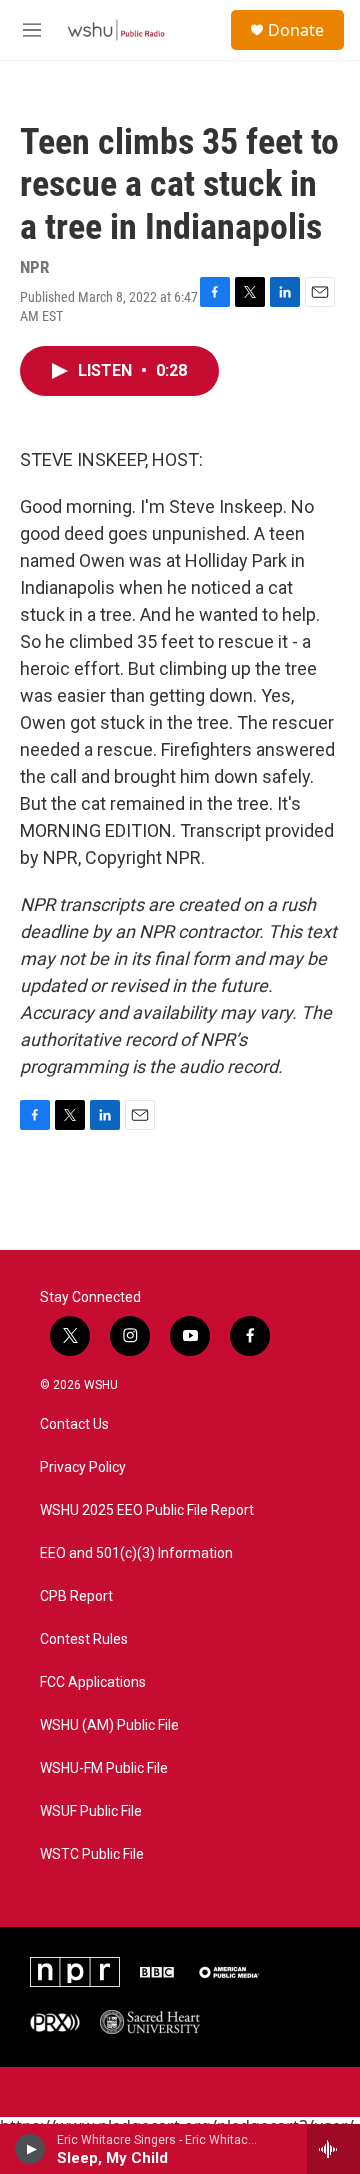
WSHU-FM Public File (104, 1768)
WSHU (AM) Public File (109, 1725)
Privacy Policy (83, 1467)
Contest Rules (84, 1639)
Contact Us (74, 1424)
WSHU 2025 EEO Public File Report (147, 1510)
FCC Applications (93, 1682)
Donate (296, 30)
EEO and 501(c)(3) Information (136, 1553)
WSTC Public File (92, 1854)
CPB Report (76, 1596)
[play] (30, 2149)
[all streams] (333, 2149)
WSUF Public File (91, 1811)
